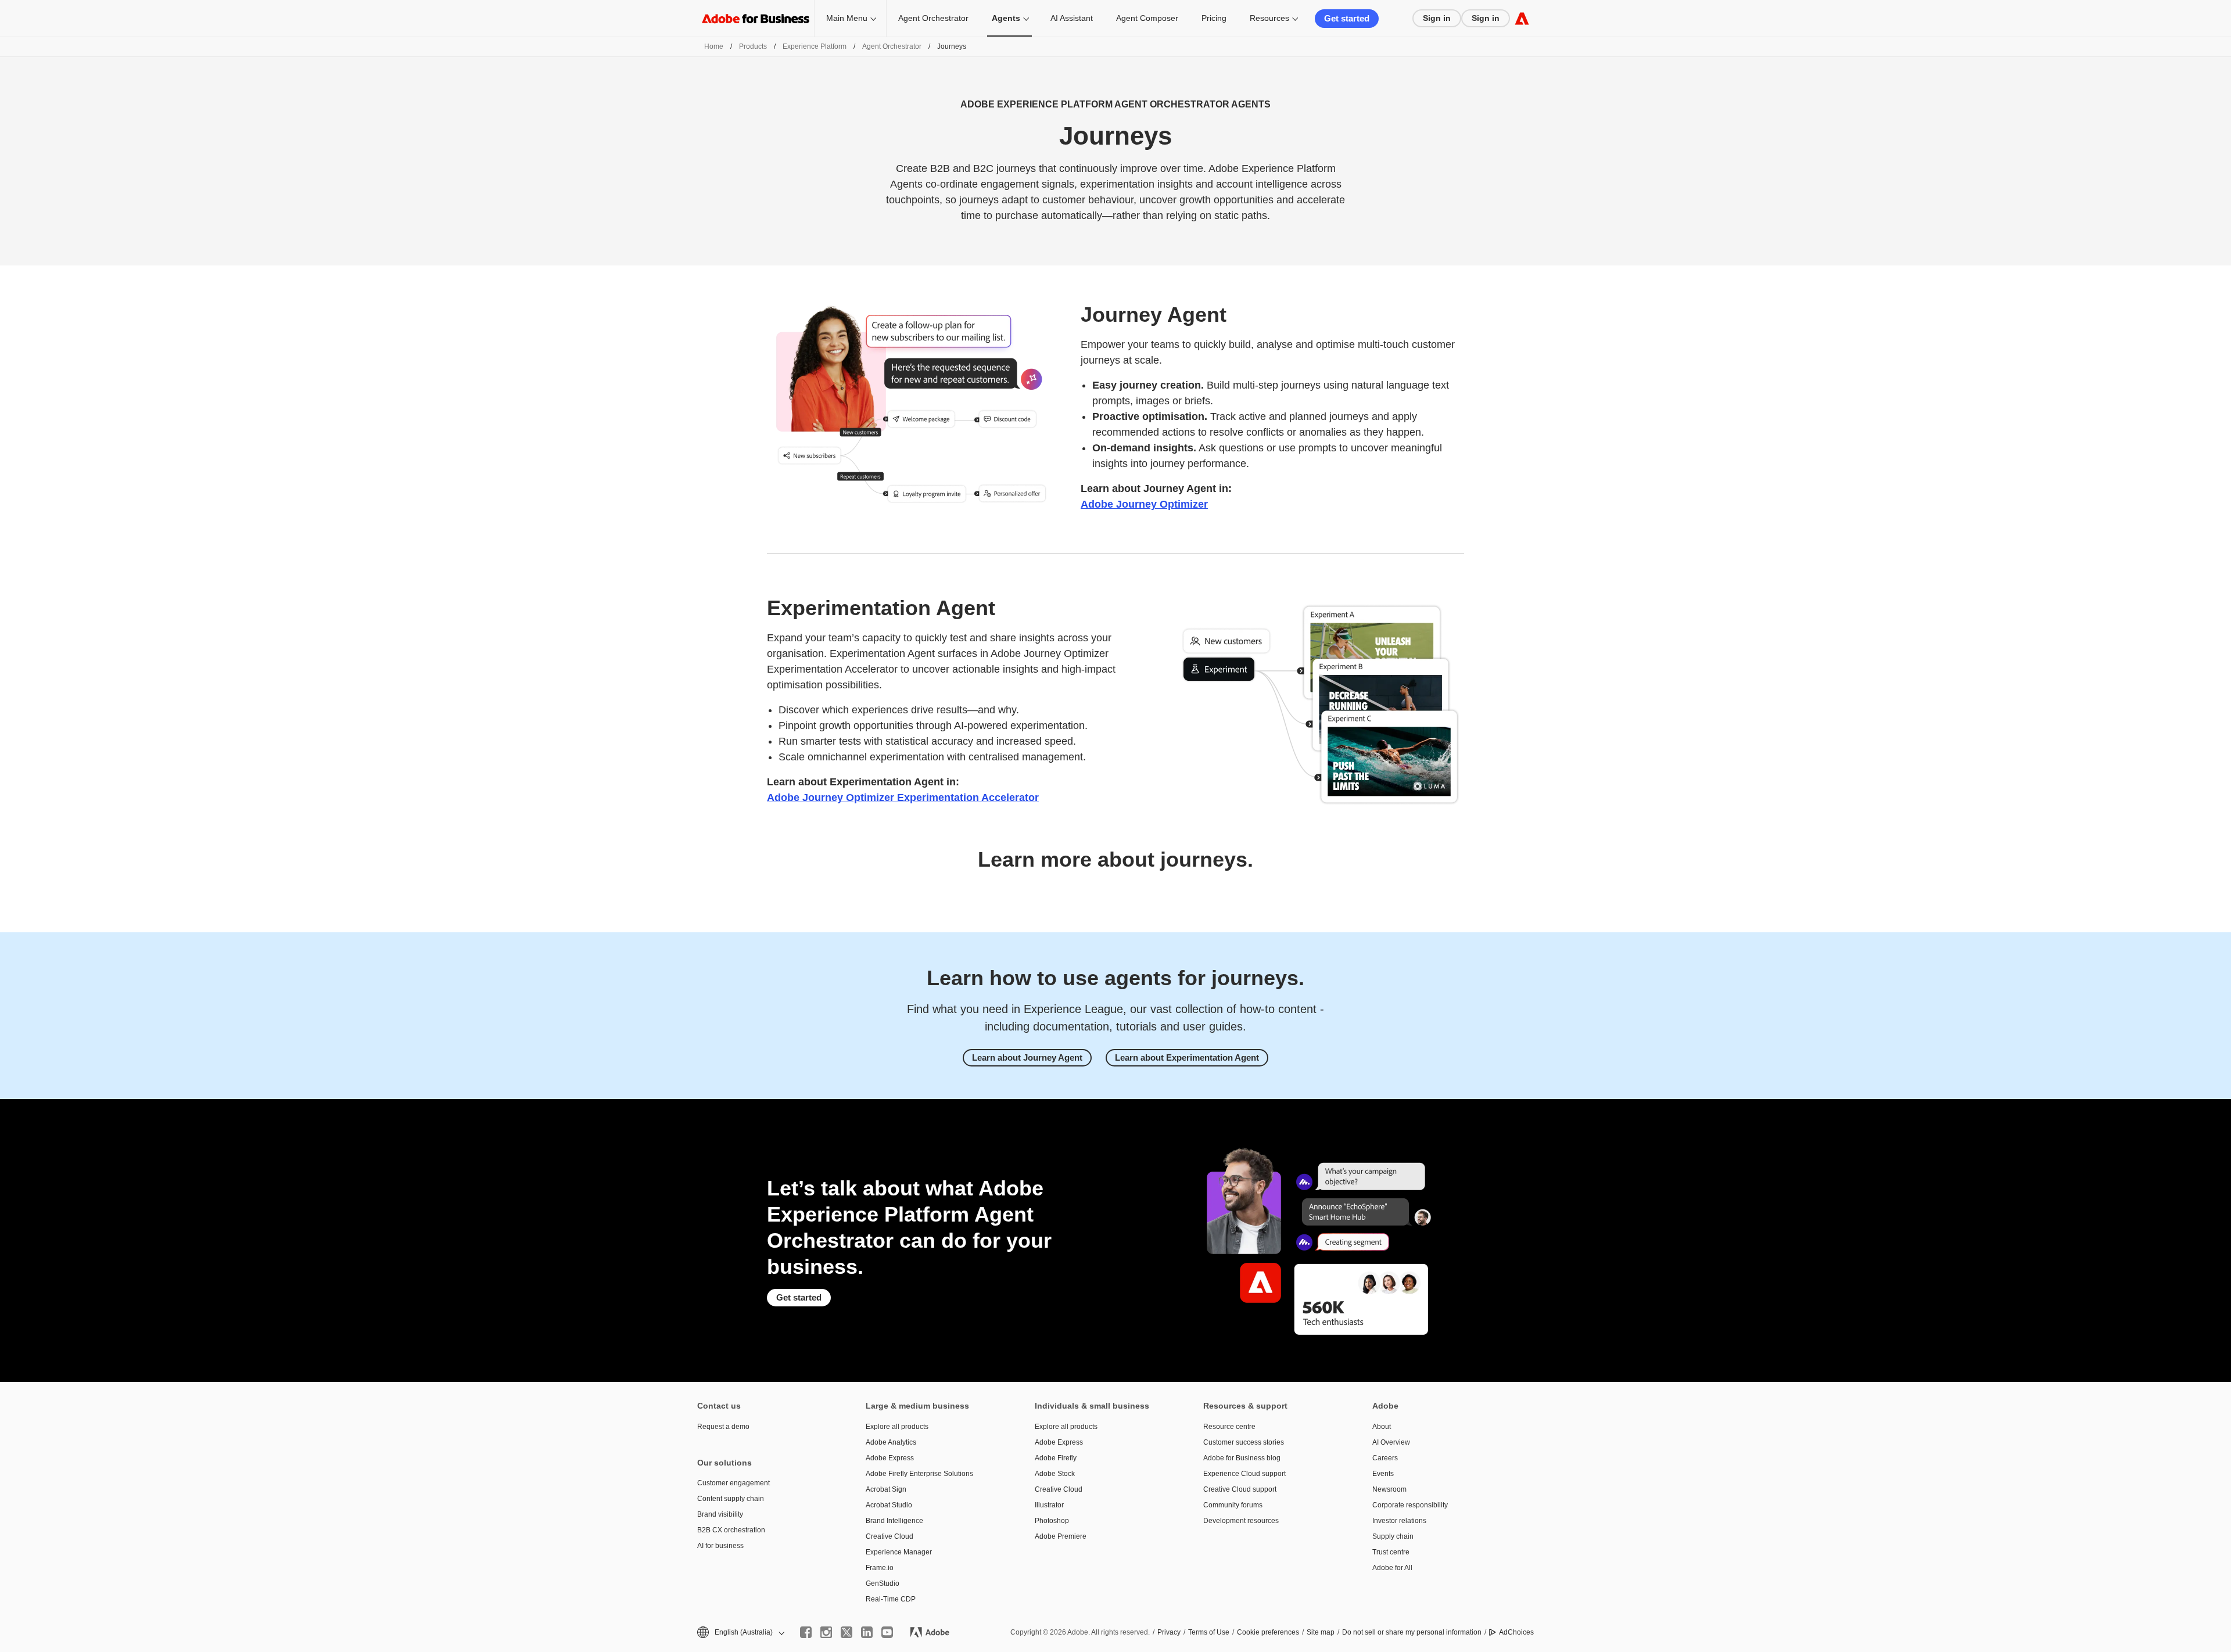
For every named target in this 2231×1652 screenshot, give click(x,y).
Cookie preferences (1268, 1632)
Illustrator (1049, 1505)
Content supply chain (731, 1499)
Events (1383, 1474)
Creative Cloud (889, 1536)
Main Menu (847, 18)
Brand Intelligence (894, 1521)
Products (753, 46)
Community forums (1233, 1505)
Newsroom (1389, 1489)
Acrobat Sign (886, 1489)
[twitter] (847, 1632)
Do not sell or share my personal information (1412, 1632)
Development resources (1241, 1521)
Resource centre (1229, 1427)
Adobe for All (1392, 1568)
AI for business (720, 1546)
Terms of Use (1209, 1632)
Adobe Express (890, 1458)
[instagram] (826, 1632)
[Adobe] (1522, 18)
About (1382, 1427)
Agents (1006, 18)
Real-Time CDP (891, 1599)
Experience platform (815, 46)
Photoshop (1052, 1521)
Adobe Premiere (1061, 1536)
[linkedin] (867, 1632)
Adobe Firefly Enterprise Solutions (919, 1474)
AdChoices (1516, 1632)
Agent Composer (1147, 18)
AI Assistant (1072, 18)
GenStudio (883, 1583)
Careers (1385, 1458)
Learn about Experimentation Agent (1187, 1057)
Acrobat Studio (889, 1505)
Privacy (1169, 1632)
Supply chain (1393, 1536)
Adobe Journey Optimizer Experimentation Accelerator (903, 798)
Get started (1347, 18)
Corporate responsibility (1410, 1505)
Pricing (1214, 18)
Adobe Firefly (1056, 1458)
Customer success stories (1244, 1442)
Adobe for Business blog (1242, 1458)
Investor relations (1399, 1521)
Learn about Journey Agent (1027, 1057)
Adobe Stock (1055, 1474)
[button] (740, 1633)
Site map (1321, 1632)
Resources (1269, 18)
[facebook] (806, 1632)
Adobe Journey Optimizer (1144, 504)
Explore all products (897, 1427)
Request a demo (723, 1427)
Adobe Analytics (891, 1442)
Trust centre (1391, 1552)
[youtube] (887, 1632)
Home (714, 46)
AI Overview (1391, 1442)
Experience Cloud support (1244, 1474)
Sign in (1437, 18)
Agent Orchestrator (933, 18)
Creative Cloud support (1240, 1489)
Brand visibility (720, 1514)
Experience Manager (899, 1552)
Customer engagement (733, 1483)
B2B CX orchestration (731, 1530)
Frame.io (880, 1568)
